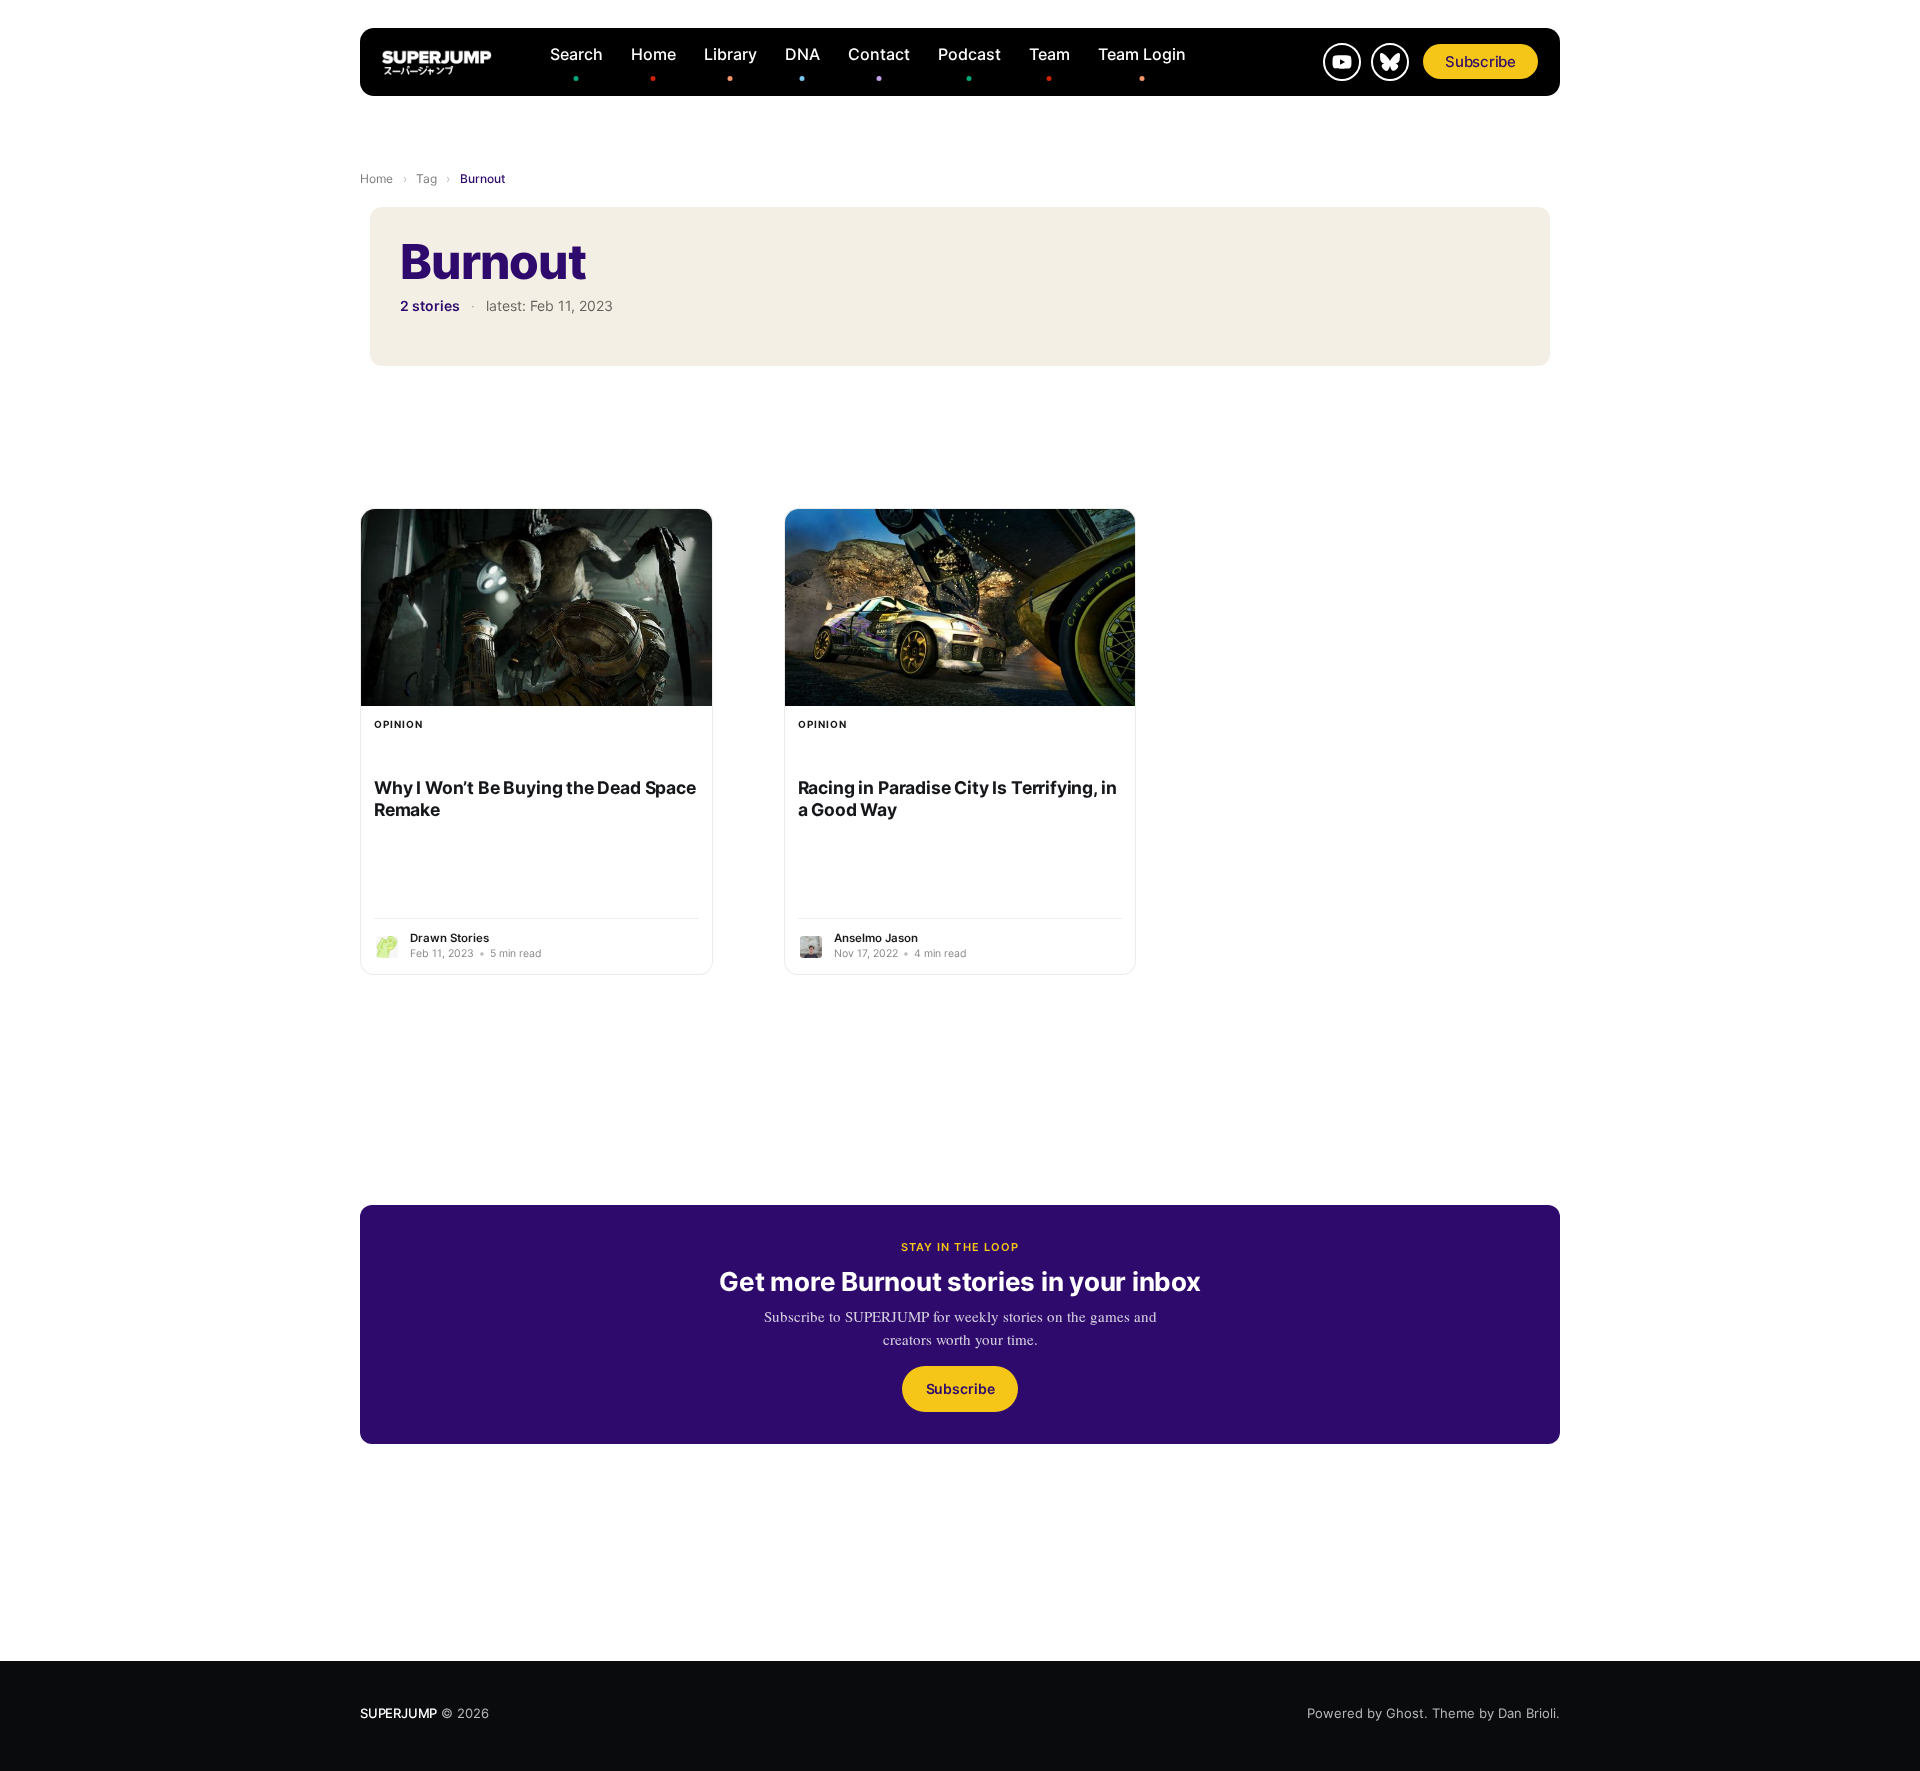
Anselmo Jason (876, 938)
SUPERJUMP (398, 1713)
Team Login (1142, 54)
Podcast (969, 54)
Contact (879, 54)
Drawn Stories (449, 938)
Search (576, 54)
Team (1049, 54)
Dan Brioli (1527, 1713)
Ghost (1405, 1713)
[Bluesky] (1390, 62)
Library (730, 54)
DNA (802, 54)
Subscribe (1480, 61)
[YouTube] (1342, 62)
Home (653, 54)
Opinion (398, 724)
